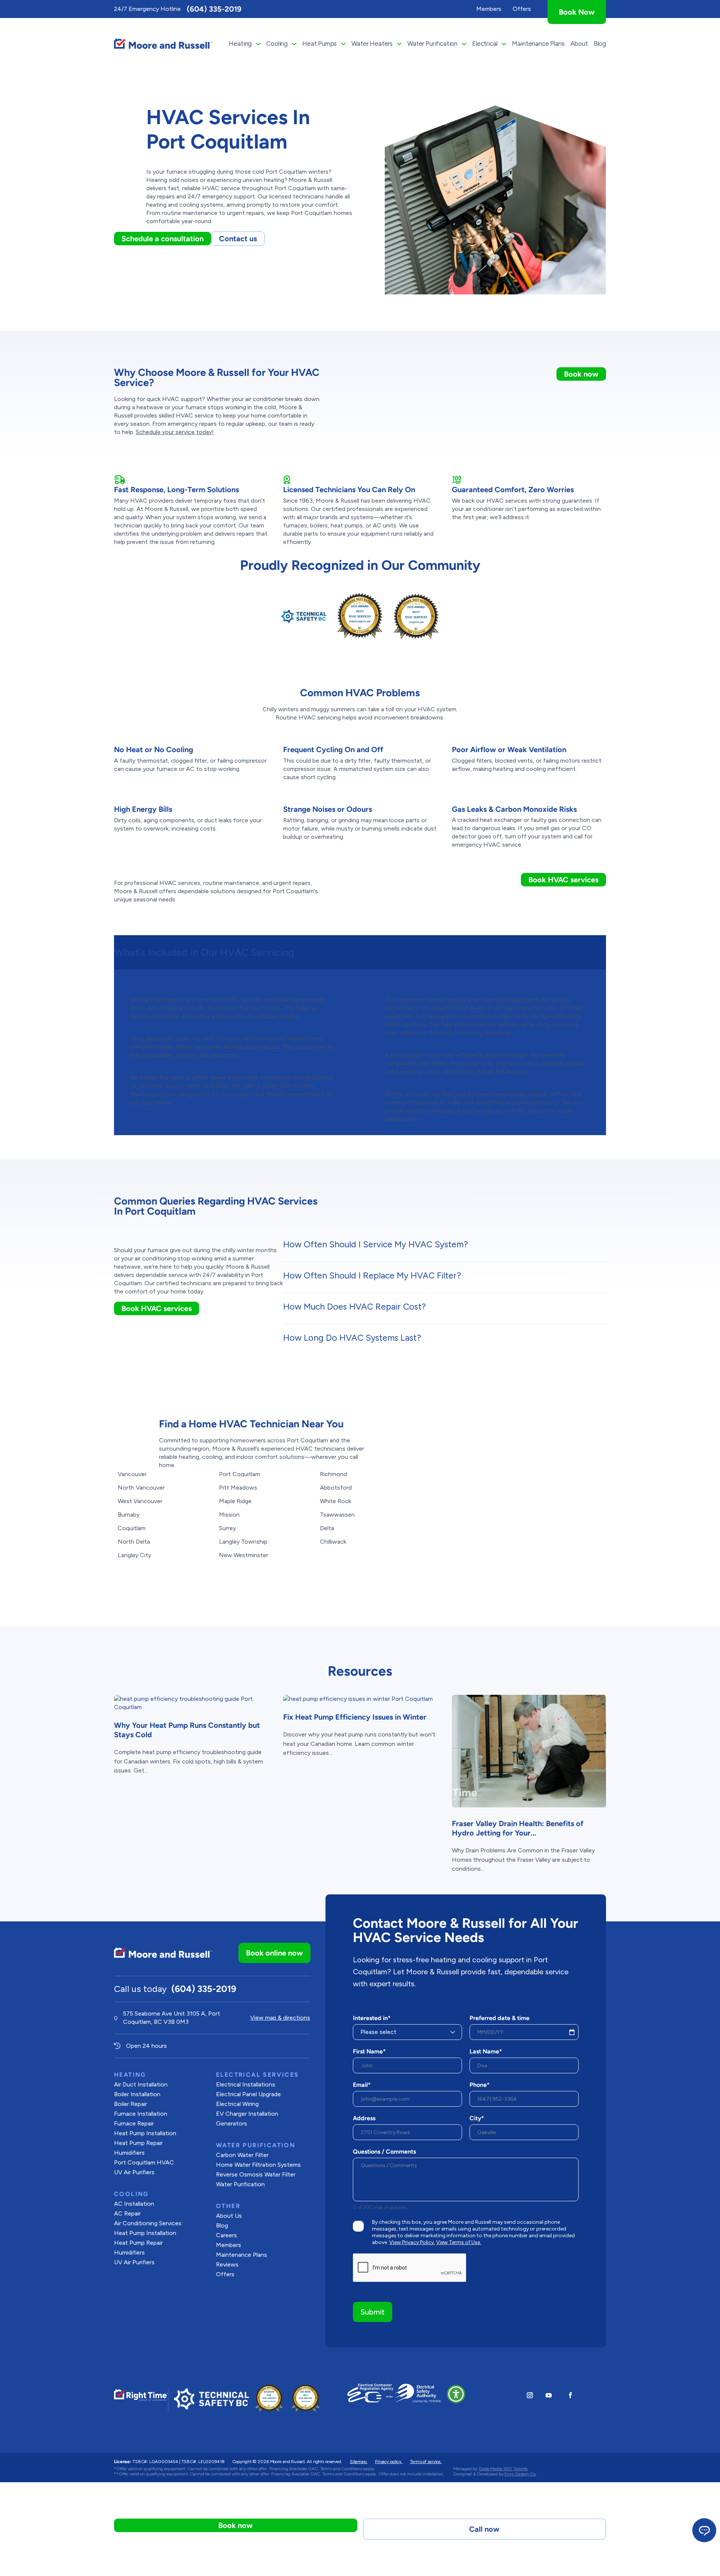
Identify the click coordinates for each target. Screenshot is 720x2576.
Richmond (333, 1474)
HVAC (144, 2162)
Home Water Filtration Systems (258, 2165)
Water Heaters (372, 44)
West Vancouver (140, 1501)
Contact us (238, 239)
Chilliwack (333, 1542)
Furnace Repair (134, 2123)
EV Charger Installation (247, 2114)
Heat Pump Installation (145, 2133)
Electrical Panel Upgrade (248, 2094)
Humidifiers (129, 2153)
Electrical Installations (246, 2084)
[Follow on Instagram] (530, 2395)
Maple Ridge (235, 1501)
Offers (225, 2274)
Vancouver (132, 1474)
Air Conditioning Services (148, 2223)
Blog (600, 44)
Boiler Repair (130, 2104)
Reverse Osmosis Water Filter (256, 2174)
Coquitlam (132, 1528)
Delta (327, 1528)
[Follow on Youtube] (549, 2395)
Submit (373, 2312)
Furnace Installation (141, 2114)
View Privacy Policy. (412, 2242)
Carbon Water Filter (242, 2155)
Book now (581, 374)
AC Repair (127, 2213)
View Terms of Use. (459, 2242)
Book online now (274, 1953)
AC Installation (134, 2204)
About (579, 44)
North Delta (134, 1542)
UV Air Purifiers (134, 2172)
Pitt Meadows (238, 1488)
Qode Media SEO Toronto (503, 2469)
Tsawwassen (337, 1515)
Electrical (485, 44)
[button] (456, 2394)
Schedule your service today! (175, 432)
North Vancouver (141, 1488)
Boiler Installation (137, 2094)
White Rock (335, 1501)
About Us (229, 2216)
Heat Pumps (319, 44)
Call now (484, 2529)
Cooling (277, 44)
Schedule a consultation (163, 239)
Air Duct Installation (141, 2084)
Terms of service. (426, 2462)
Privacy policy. (389, 2462)
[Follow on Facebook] (570, 2395)
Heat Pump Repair (138, 2143)
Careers (226, 2235)
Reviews (227, 2264)
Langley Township (243, 1542)
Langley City (134, 1555)
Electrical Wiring (237, 2104)
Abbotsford (336, 1488)
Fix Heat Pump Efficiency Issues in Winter (355, 1717)
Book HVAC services (563, 880)
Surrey (227, 1528)
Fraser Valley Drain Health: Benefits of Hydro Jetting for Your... (518, 1828)
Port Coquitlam (240, 1474)
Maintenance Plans (538, 44)
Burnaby (129, 1515)
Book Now (577, 12)
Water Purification (432, 44)
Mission (229, 1515)
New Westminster (244, 1555)
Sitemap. (359, 2462)
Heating (240, 44)
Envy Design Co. (520, 2474)
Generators (232, 2123)
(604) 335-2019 (214, 9)
